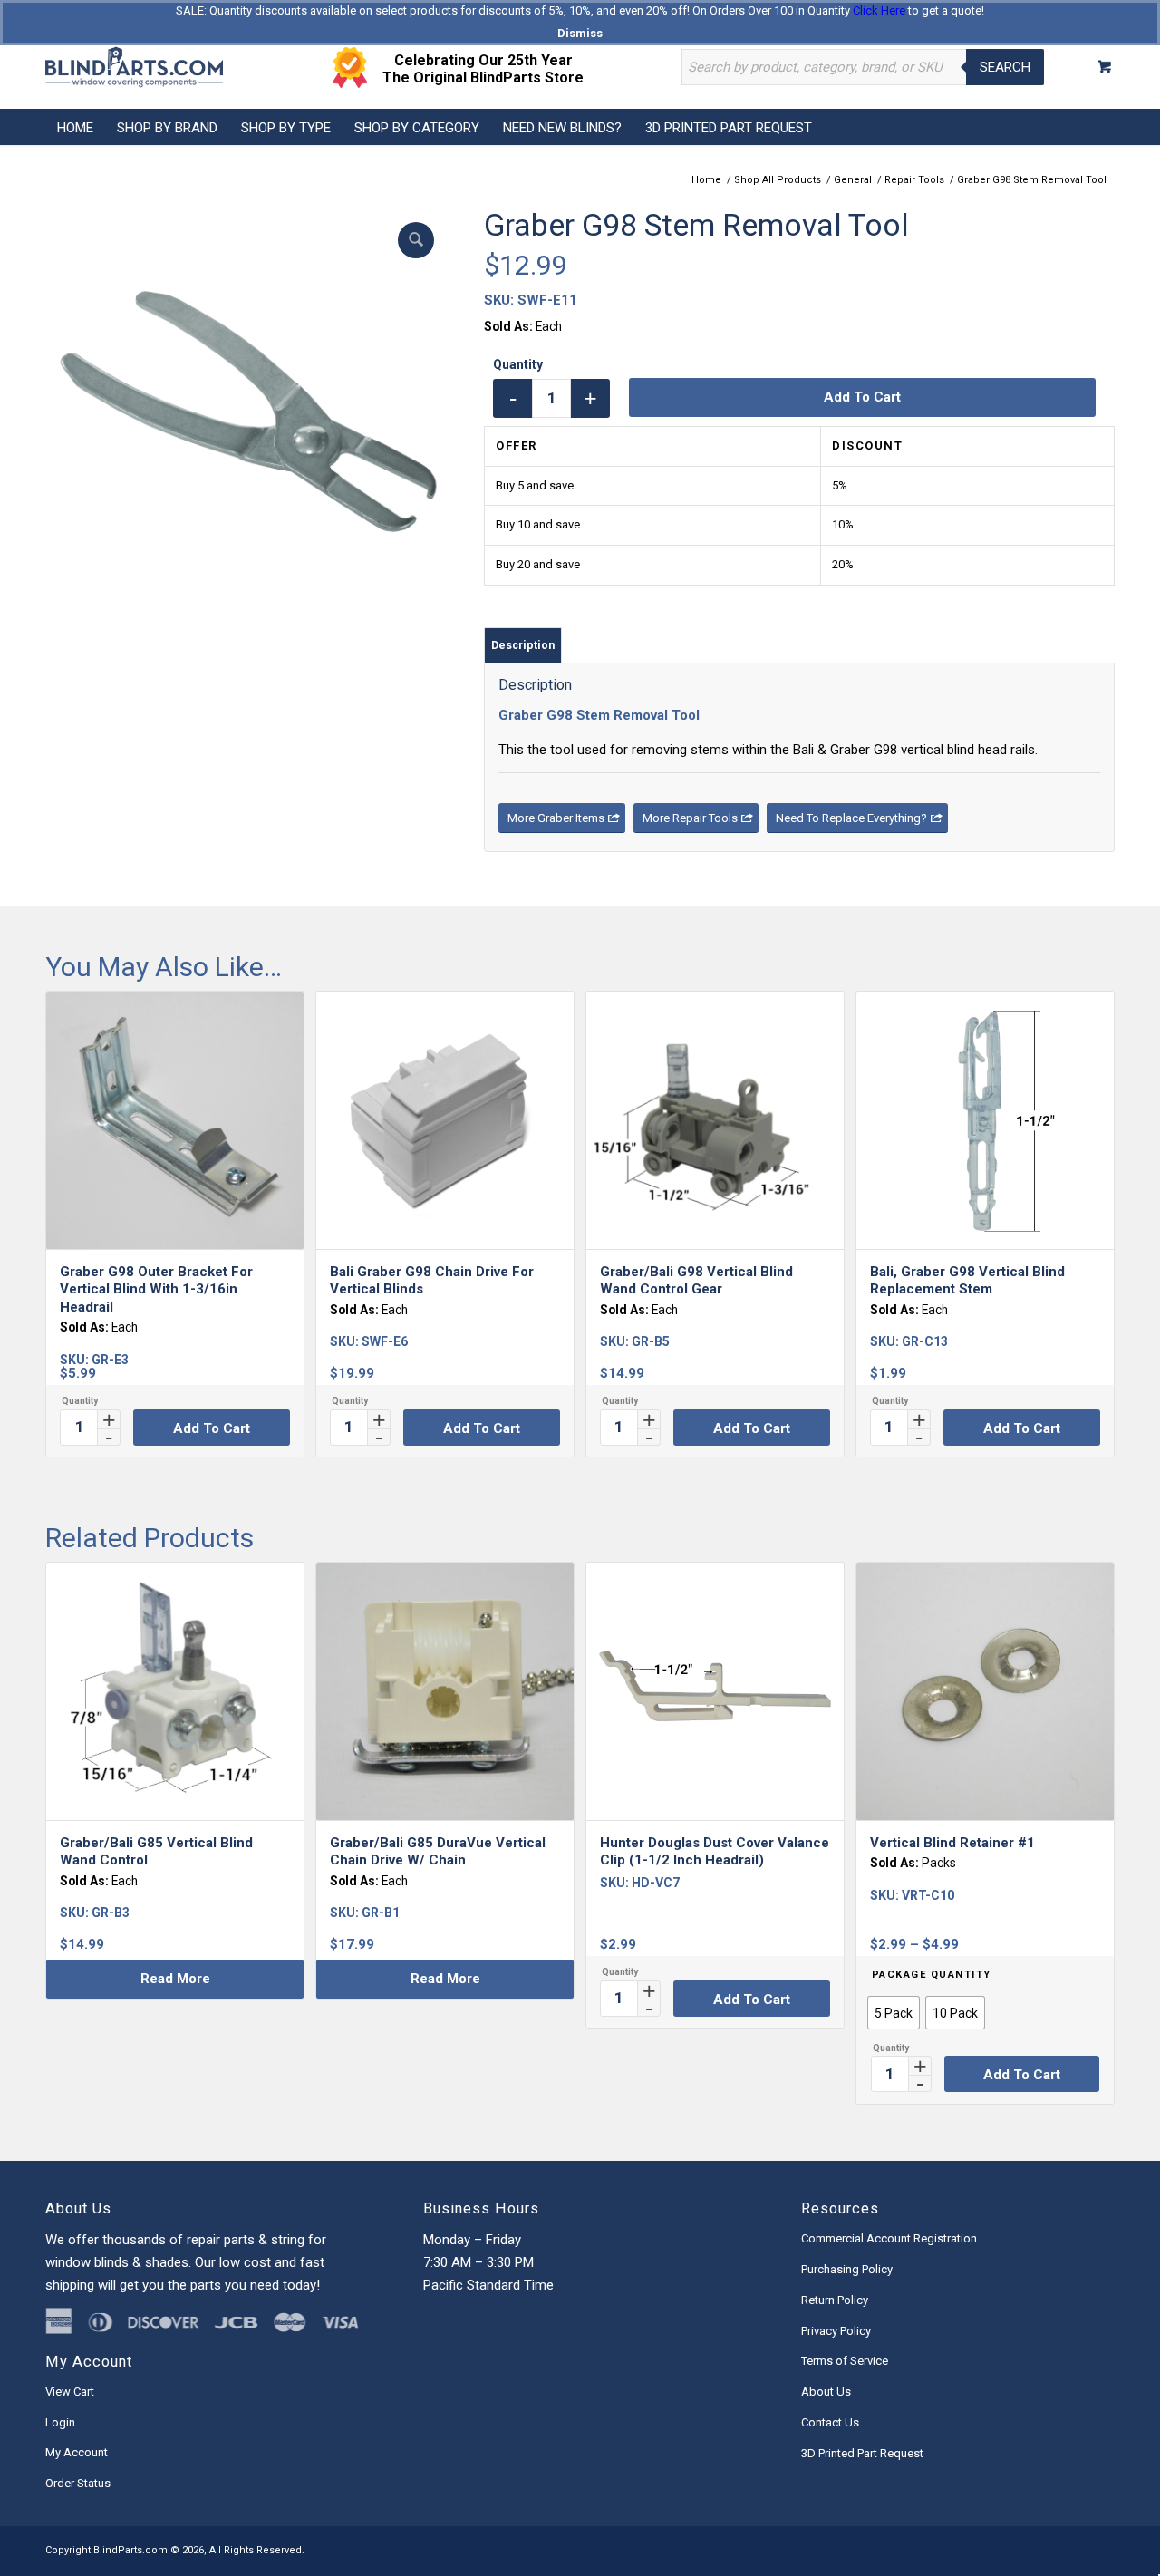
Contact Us (830, 2422)
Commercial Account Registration (889, 2238)
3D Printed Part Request (862, 2453)
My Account (77, 2452)
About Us (826, 2392)
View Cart (70, 2392)
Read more (175, 1979)
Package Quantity (932, 1975)
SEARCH (1005, 67)
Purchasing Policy (847, 2269)
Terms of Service (845, 2361)
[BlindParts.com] (134, 67)
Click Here (879, 10)
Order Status (78, 2483)
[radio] (894, 2013)
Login (60, 2422)
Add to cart (862, 397)
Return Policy (835, 2300)
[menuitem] (75, 127)
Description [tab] (523, 645)
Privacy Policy (836, 2331)
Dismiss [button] (580, 33)
